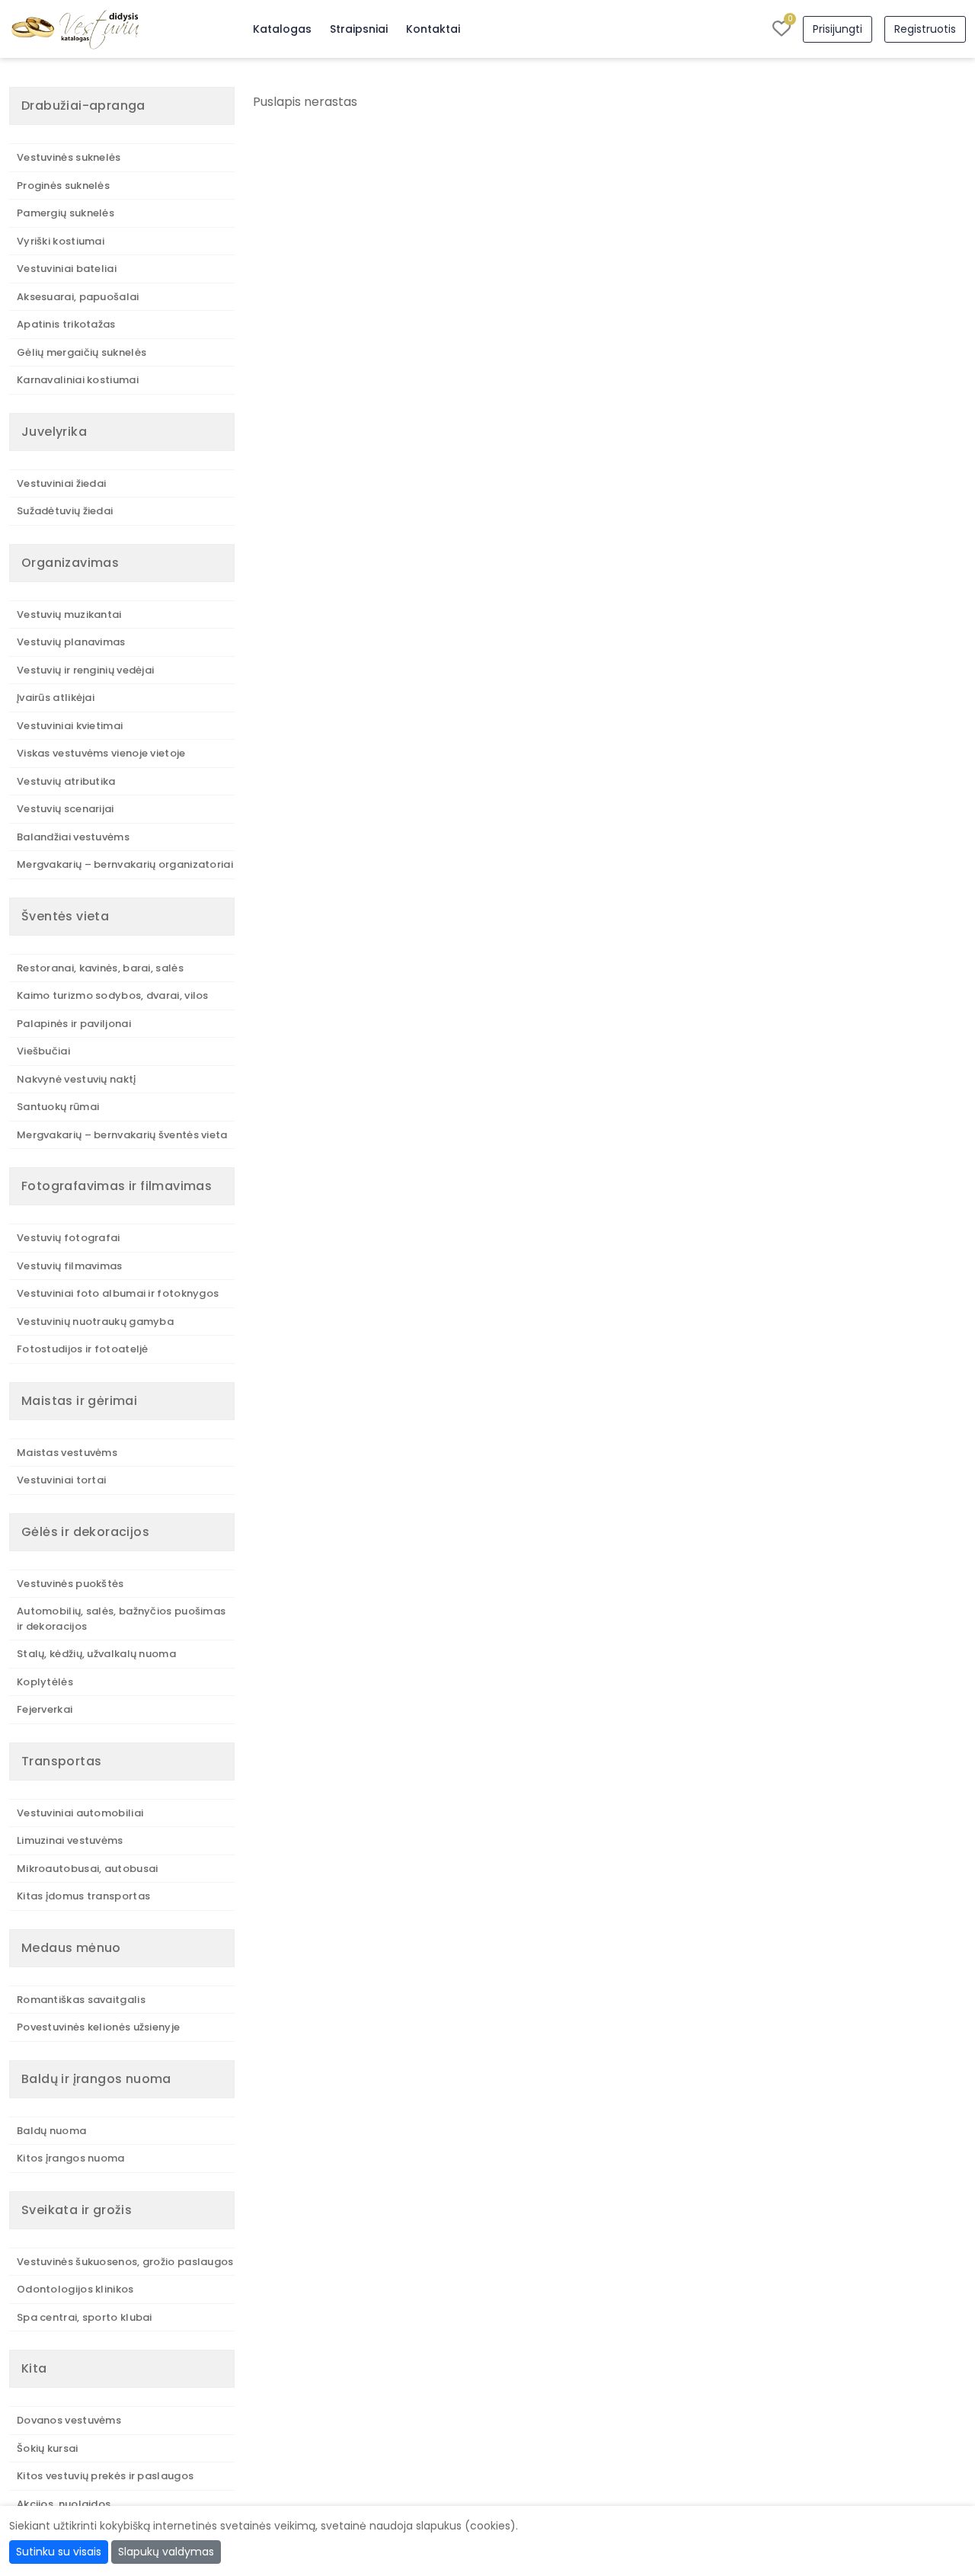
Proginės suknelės (63, 186)
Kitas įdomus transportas (83, 1896)
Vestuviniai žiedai (61, 483)
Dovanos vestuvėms (69, 2420)
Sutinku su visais (59, 2552)
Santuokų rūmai (58, 1107)
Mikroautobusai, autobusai (88, 1869)
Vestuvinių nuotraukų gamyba (95, 1322)
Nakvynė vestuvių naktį (77, 1079)
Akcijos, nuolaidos (64, 2504)
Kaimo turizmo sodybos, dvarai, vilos (113, 995)
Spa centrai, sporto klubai (85, 2317)
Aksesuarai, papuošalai (78, 297)
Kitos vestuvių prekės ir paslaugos (105, 2476)
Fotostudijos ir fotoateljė (83, 1349)
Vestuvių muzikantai (69, 614)
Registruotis (925, 29)
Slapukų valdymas (166, 2552)
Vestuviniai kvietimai (70, 726)
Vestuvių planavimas (71, 642)
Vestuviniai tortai (61, 1480)
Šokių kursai (48, 2448)
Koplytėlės (45, 1682)
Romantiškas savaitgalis (81, 2000)
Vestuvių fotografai (69, 1238)
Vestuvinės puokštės (70, 1584)
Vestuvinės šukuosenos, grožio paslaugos (125, 2262)
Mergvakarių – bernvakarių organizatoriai (125, 864)
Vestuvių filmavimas (70, 1266)
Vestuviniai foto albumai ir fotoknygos (118, 1293)
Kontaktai (433, 29)
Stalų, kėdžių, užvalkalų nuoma (96, 1654)
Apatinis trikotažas (66, 324)
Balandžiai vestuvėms (73, 837)
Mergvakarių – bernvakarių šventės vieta (122, 1135)
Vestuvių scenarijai (66, 809)
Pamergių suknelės (66, 213)
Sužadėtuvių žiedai (65, 511)
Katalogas (282, 29)
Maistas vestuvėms (67, 1453)
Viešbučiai (43, 1051)
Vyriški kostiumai (61, 241)
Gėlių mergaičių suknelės (82, 352)
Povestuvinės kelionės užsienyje (98, 2027)
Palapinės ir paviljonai (74, 1024)
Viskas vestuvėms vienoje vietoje (101, 753)
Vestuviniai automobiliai (80, 1813)
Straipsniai (359, 29)
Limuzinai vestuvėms (70, 1840)
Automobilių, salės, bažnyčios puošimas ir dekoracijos (121, 1619)
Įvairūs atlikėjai (56, 698)
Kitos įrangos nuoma (71, 2158)
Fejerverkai (45, 1709)
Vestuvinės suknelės (69, 157)
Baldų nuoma (51, 2131)
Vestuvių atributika (66, 781)
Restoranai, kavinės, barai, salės (100, 968)
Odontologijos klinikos (75, 2289)
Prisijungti (838, 29)
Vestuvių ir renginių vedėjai (85, 670)
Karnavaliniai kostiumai (78, 380)
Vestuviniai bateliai (67, 269)
